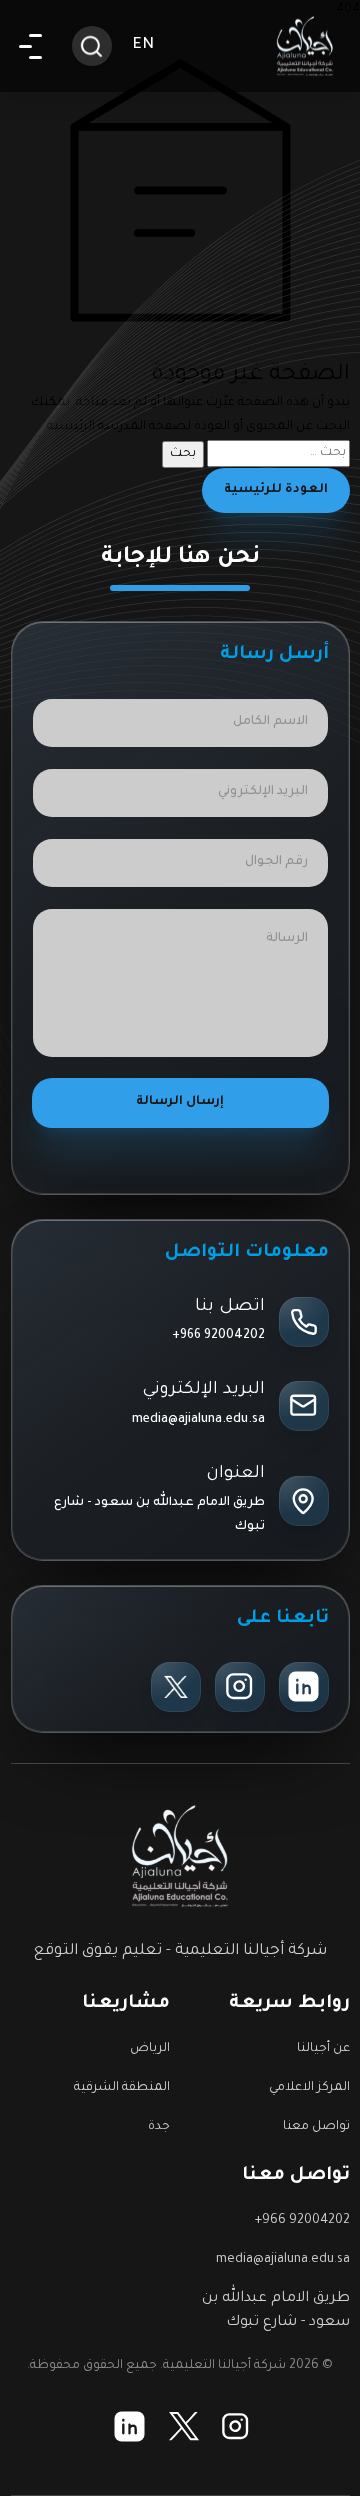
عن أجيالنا (323, 2049)
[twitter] (176, 1687)
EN (143, 45)
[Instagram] (240, 1687)
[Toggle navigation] (31, 46)
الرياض (150, 2049)
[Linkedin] (304, 1687)
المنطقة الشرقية (122, 2088)
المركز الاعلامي (309, 2088)
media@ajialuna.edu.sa (198, 1420)
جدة (159, 2127)
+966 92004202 (218, 1336)
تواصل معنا (316, 2127)
